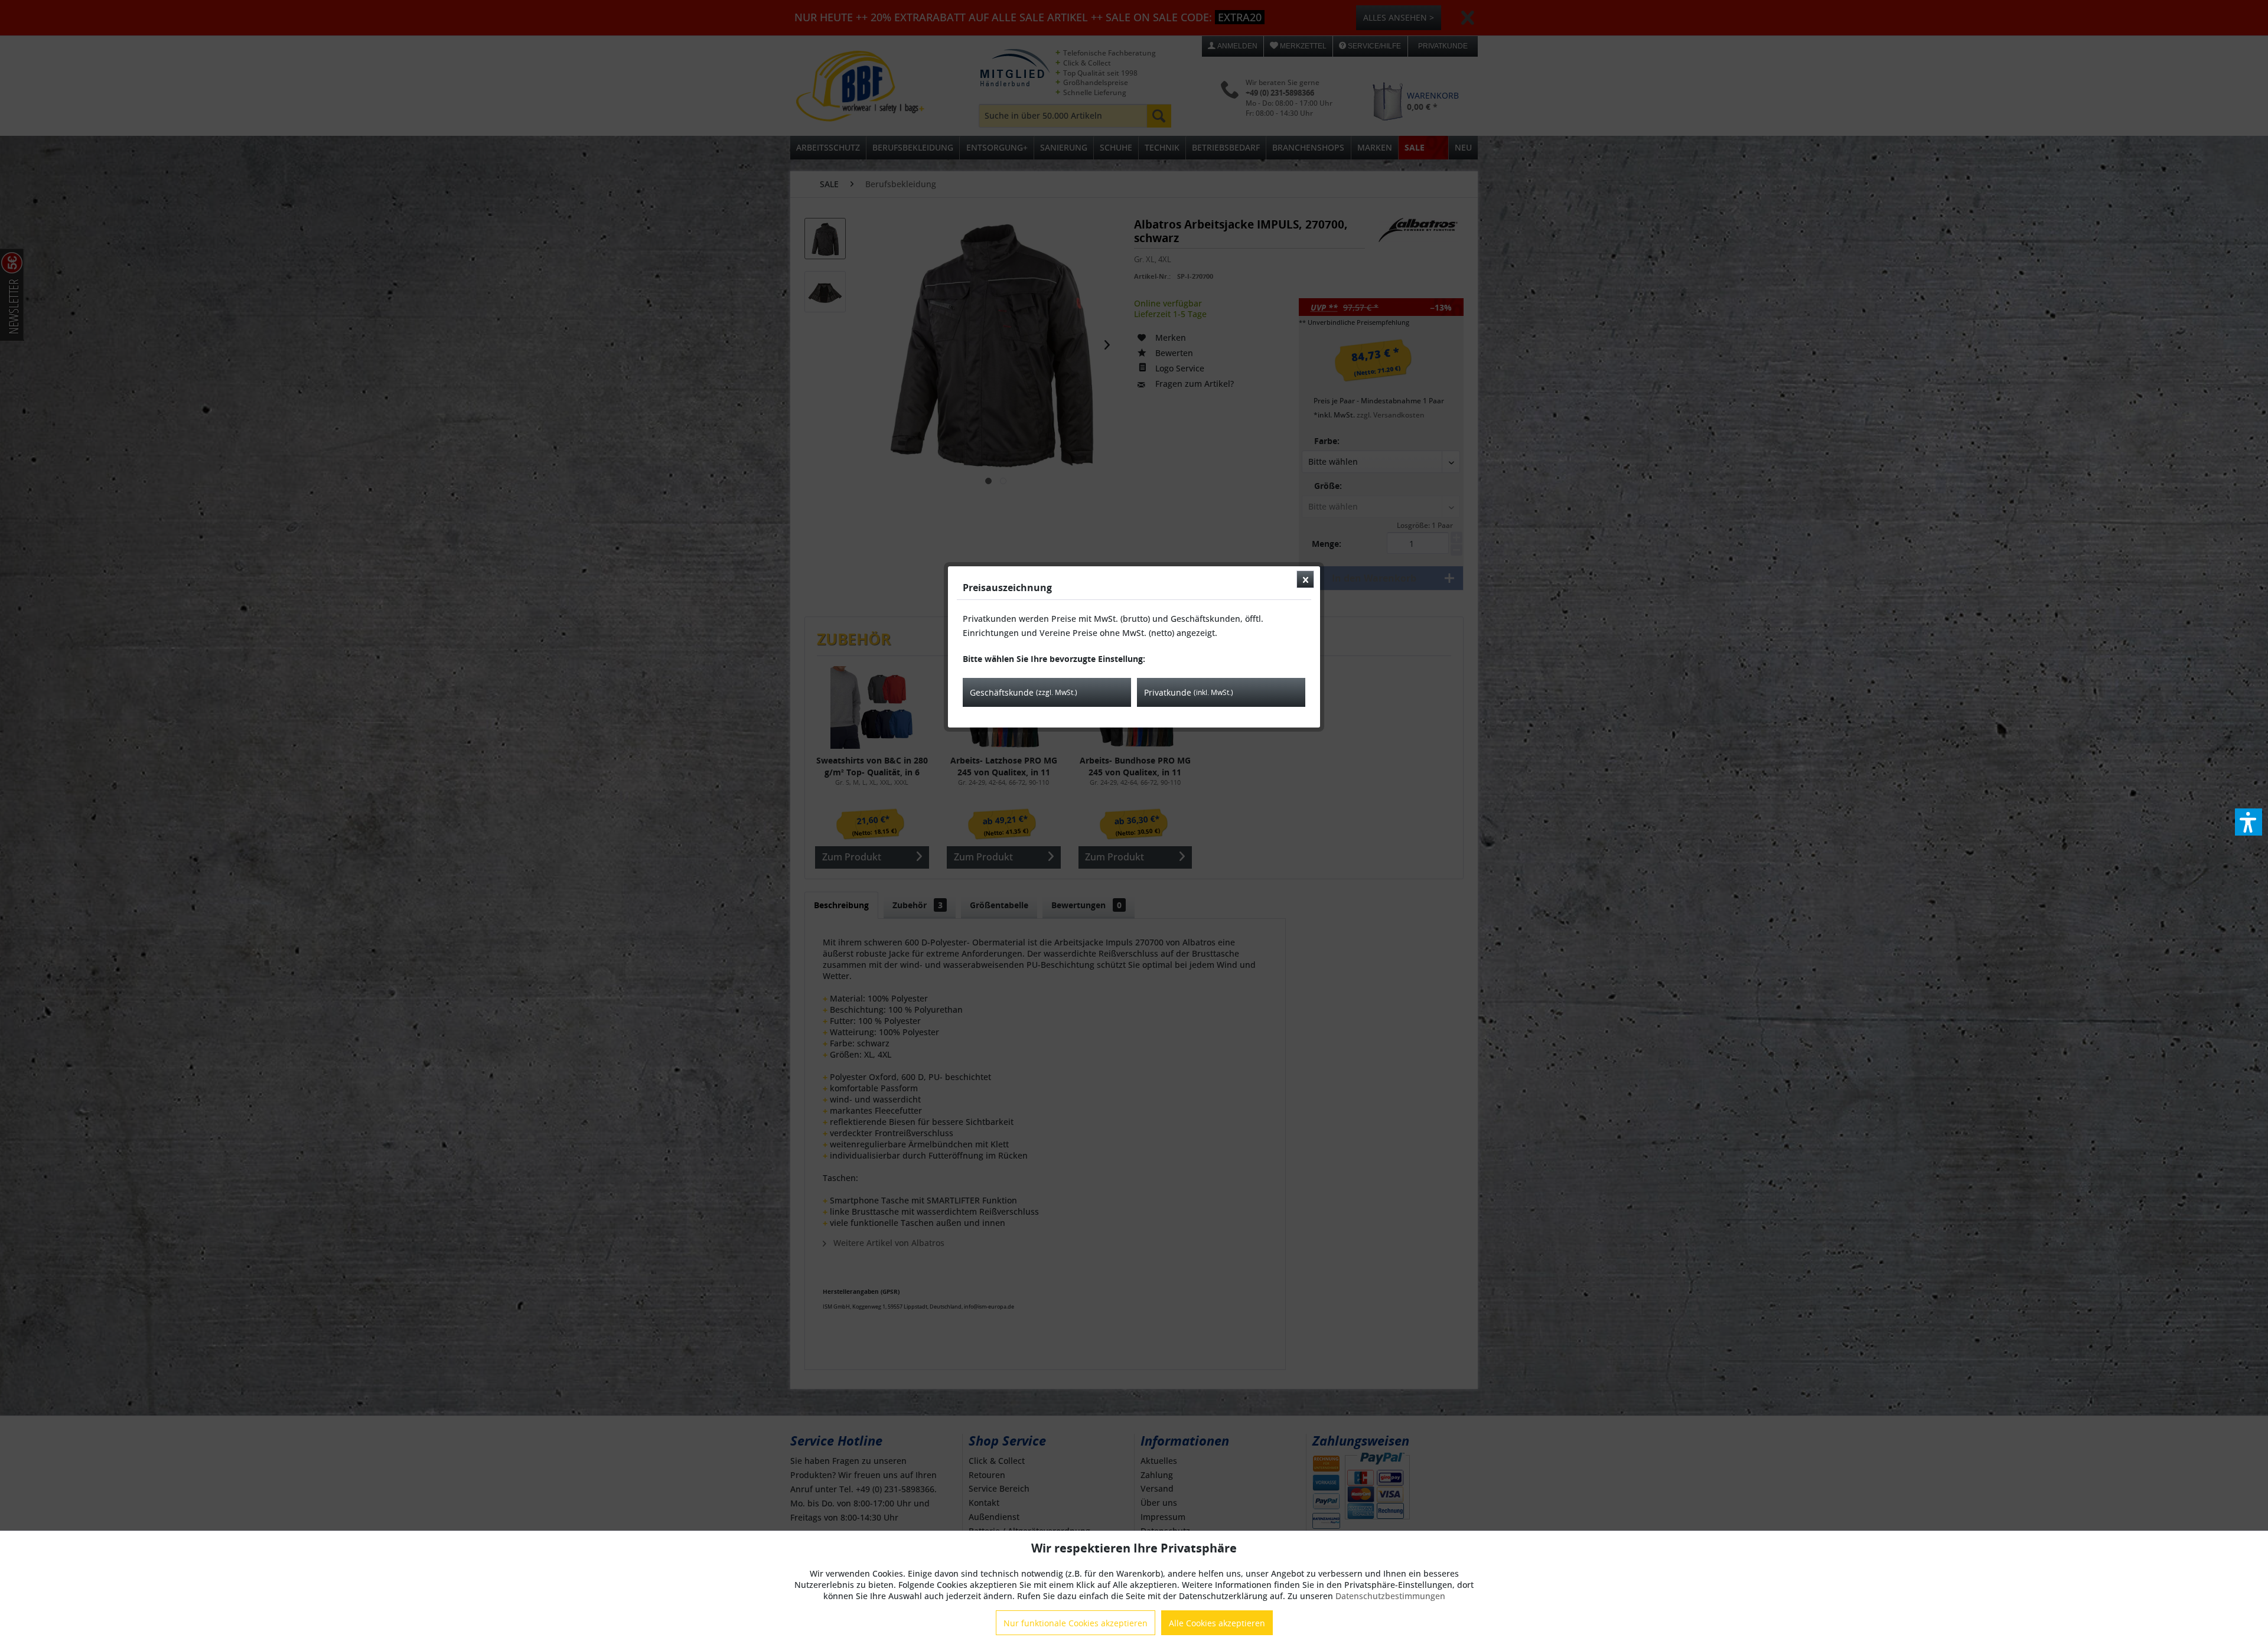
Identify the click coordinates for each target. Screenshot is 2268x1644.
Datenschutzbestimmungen (1390, 1596)
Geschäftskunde (1024, 692)
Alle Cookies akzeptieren (1217, 1623)
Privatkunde (1189, 692)
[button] (2249, 822)
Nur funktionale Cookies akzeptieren (1076, 1623)
